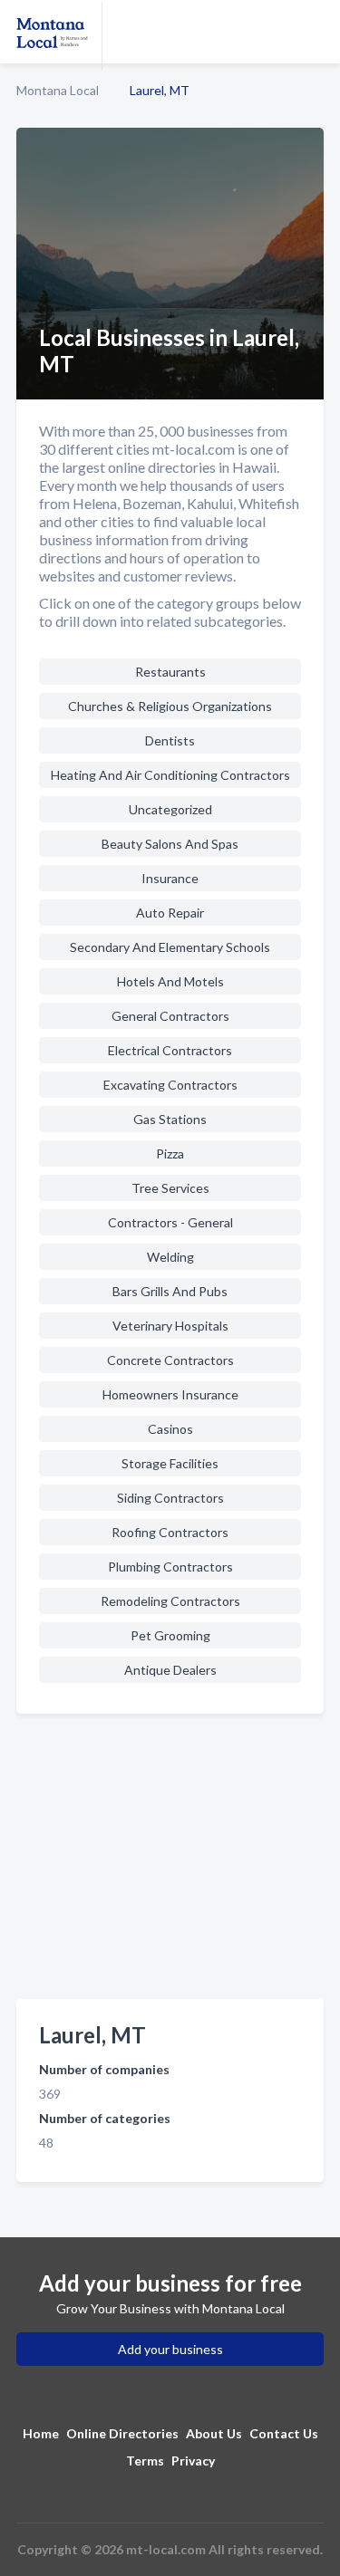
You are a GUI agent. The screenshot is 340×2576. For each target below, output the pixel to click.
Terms (145, 2461)
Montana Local (58, 90)
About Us (214, 2433)
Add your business (170, 2349)
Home (41, 2433)
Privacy (193, 2461)
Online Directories (122, 2433)
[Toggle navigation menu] (316, 32)
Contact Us (284, 2433)
